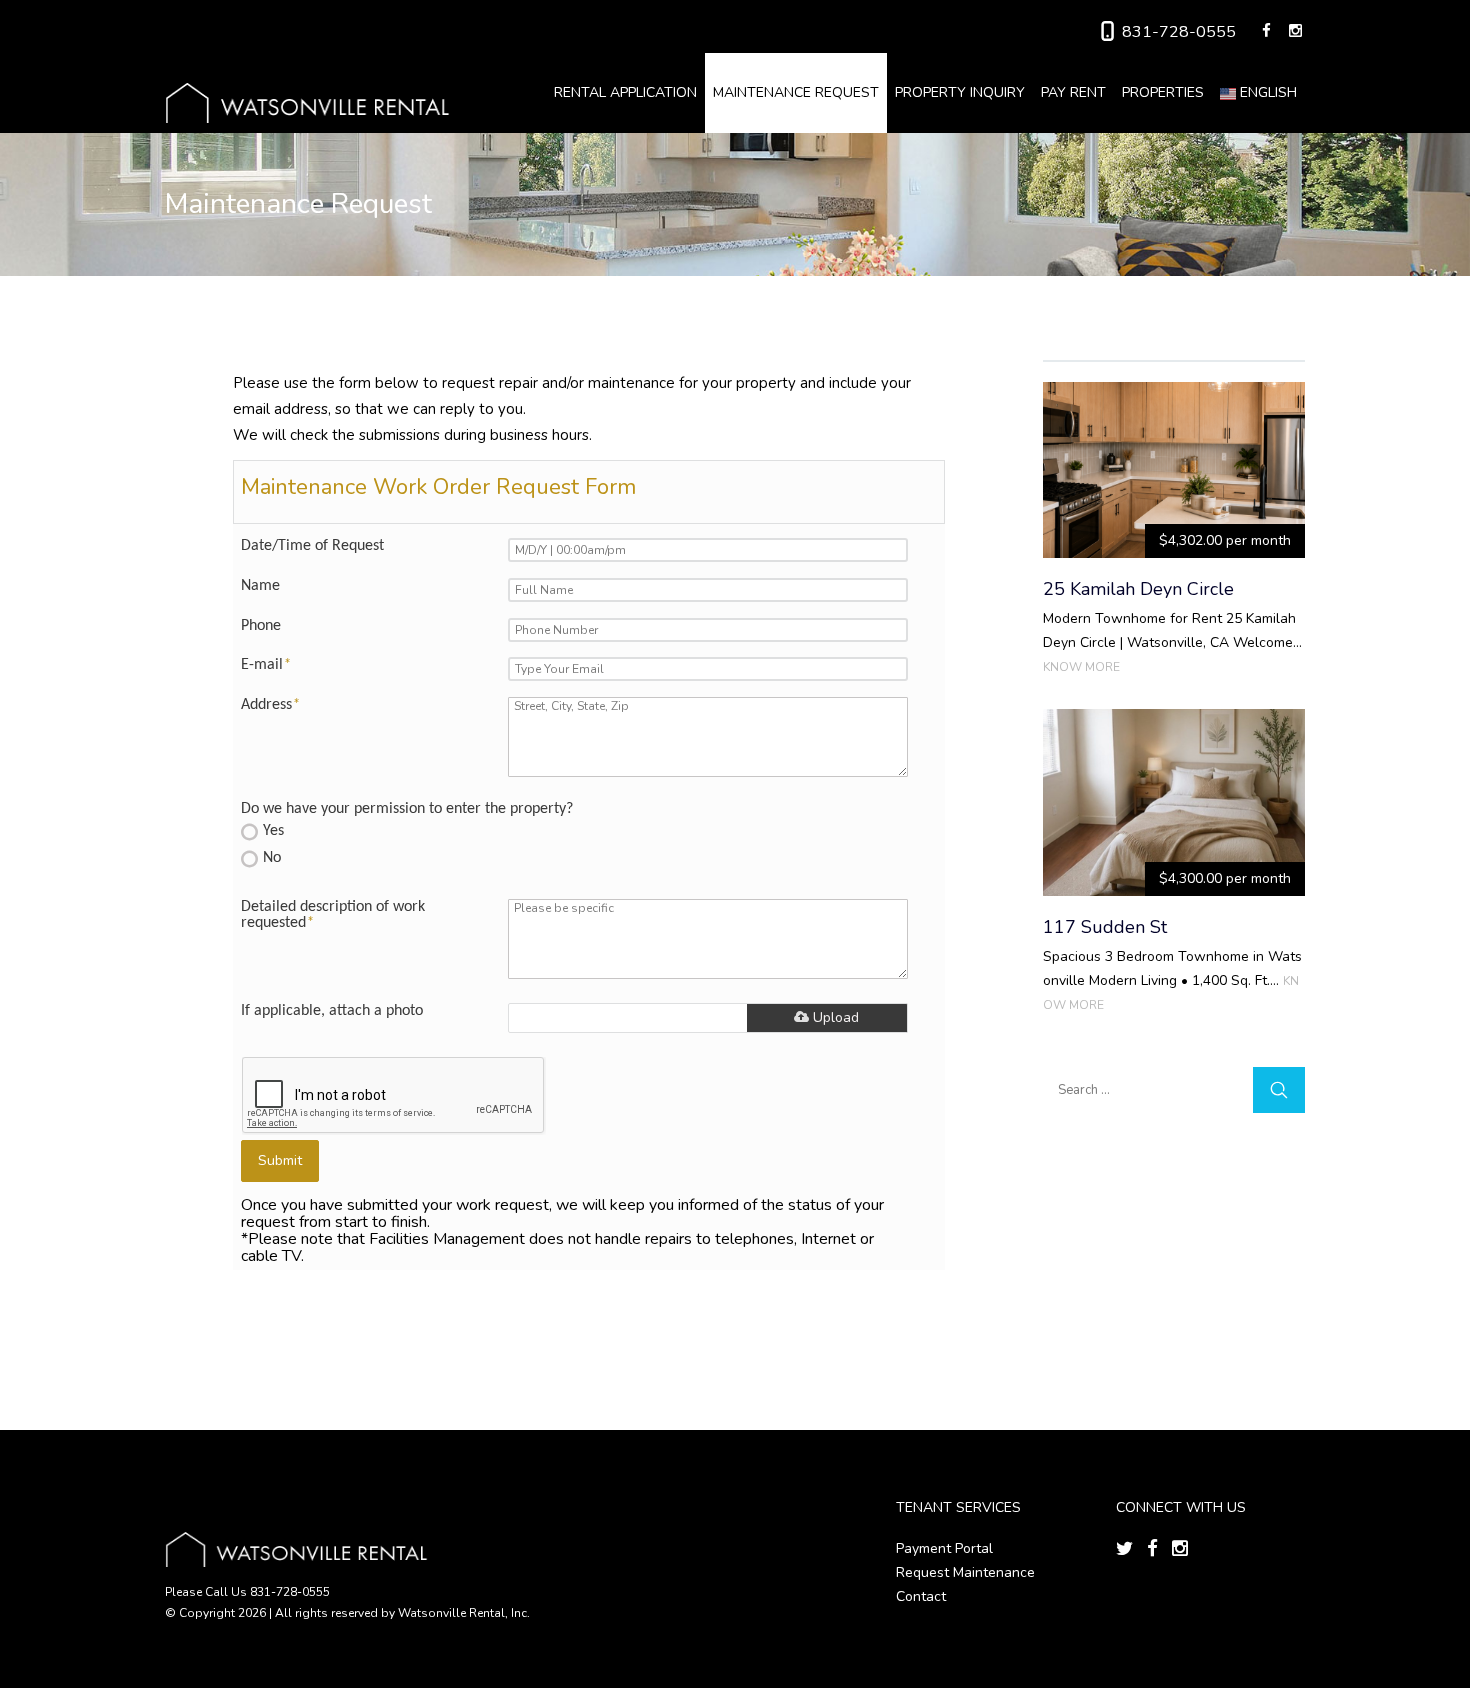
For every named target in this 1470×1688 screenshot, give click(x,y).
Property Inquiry (960, 92)
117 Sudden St (1105, 927)
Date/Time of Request (312, 546)
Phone (261, 626)
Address (270, 705)
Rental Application (625, 92)
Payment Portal (944, 1548)
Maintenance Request (796, 92)
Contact (921, 1596)
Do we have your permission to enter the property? (407, 809)
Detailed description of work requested (333, 915)
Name (260, 586)
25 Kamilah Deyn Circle (1138, 589)
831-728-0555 (1179, 32)
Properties (1163, 92)
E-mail (266, 665)
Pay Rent (1073, 92)
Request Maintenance (965, 1572)
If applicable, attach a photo (332, 1011)
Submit (280, 1160)
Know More (1081, 667)
